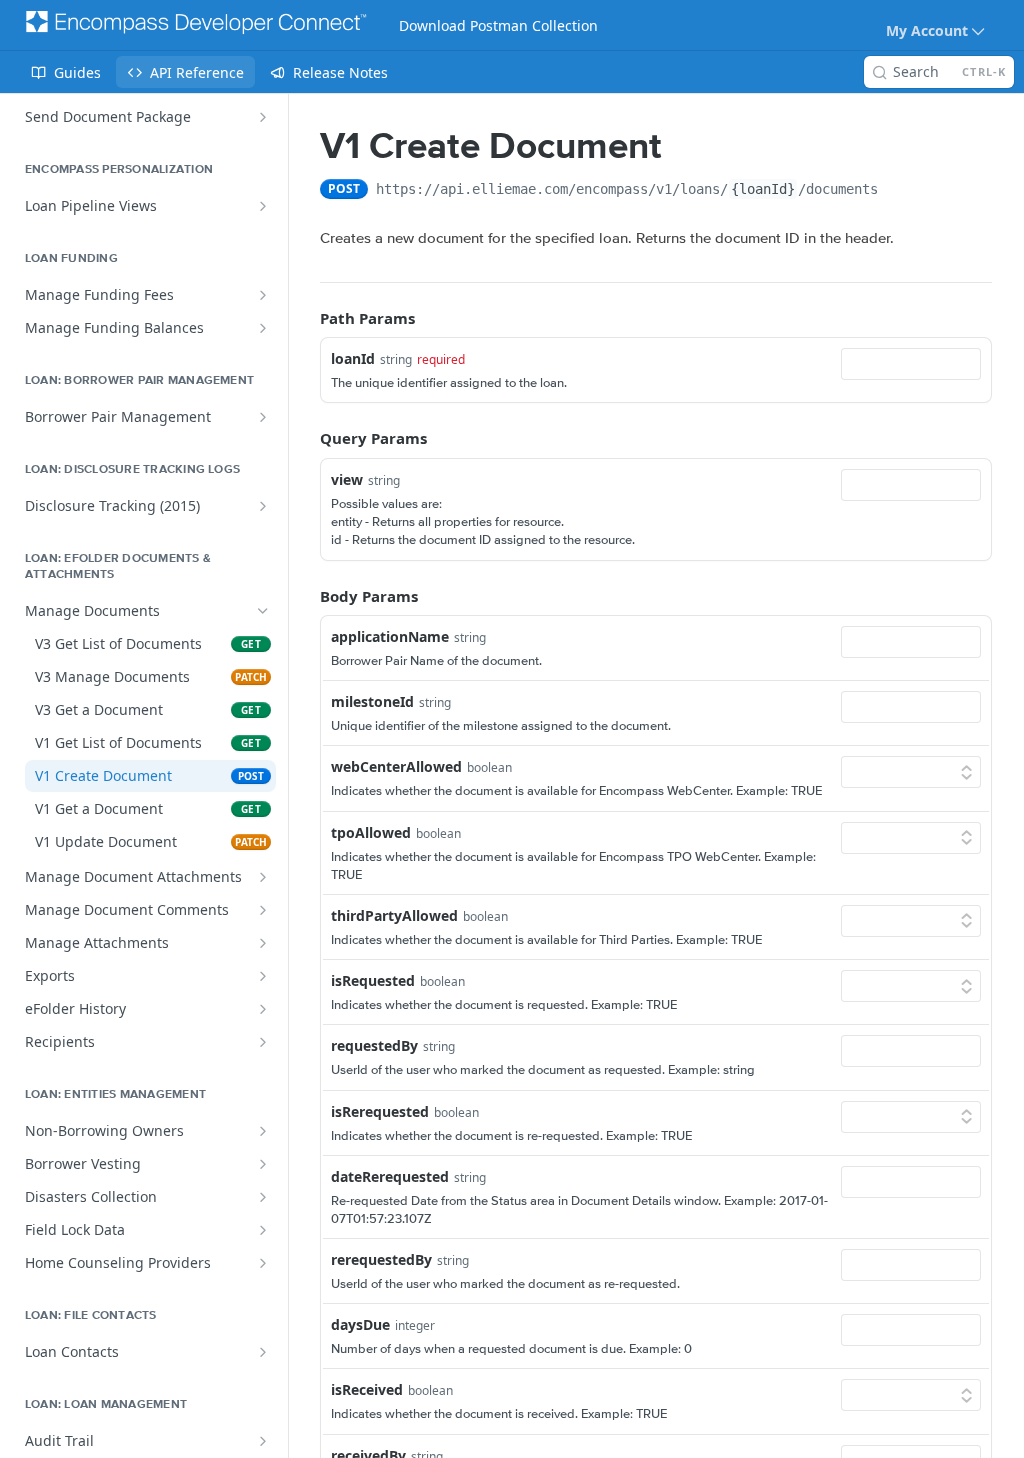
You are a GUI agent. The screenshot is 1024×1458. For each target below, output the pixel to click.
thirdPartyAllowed (394, 915)
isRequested (373, 980)
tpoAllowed (371, 832)
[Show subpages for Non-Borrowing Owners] (263, 1131)
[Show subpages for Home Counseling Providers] (263, 1263)
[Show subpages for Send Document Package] (263, 117)
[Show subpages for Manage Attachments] (263, 943)
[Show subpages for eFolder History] (263, 1009)
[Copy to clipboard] (898, 191)
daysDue (360, 1324)
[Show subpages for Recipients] (263, 1042)
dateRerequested (390, 1176)
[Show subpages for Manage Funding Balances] (263, 328)
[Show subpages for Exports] (263, 976)
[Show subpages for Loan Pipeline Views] (263, 206)
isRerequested (380, 1111)
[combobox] (911, 364)
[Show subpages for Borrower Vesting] (263, 1164)
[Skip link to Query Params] (306, 439)
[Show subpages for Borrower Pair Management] (263, 417)
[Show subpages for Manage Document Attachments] (263, 877)
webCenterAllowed (396, 766)
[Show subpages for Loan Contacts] (263, 1352)
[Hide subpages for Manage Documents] (263, 611)
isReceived (367, 1389)
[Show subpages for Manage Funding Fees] (263, 295)
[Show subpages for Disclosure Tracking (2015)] (263, 506)
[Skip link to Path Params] (306, 318)
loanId (353, 358)
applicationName (390, 636)
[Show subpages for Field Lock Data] (263, 1230)
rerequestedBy (381, 1259)
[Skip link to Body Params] (306, 596)
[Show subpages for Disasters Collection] (263, 1197)
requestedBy (374, 1045)
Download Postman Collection (498, 25)
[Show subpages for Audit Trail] (263, 1441)
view (347, 479)
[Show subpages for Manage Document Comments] (263, 910)
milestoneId (372, 701)
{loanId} (763, 189)
